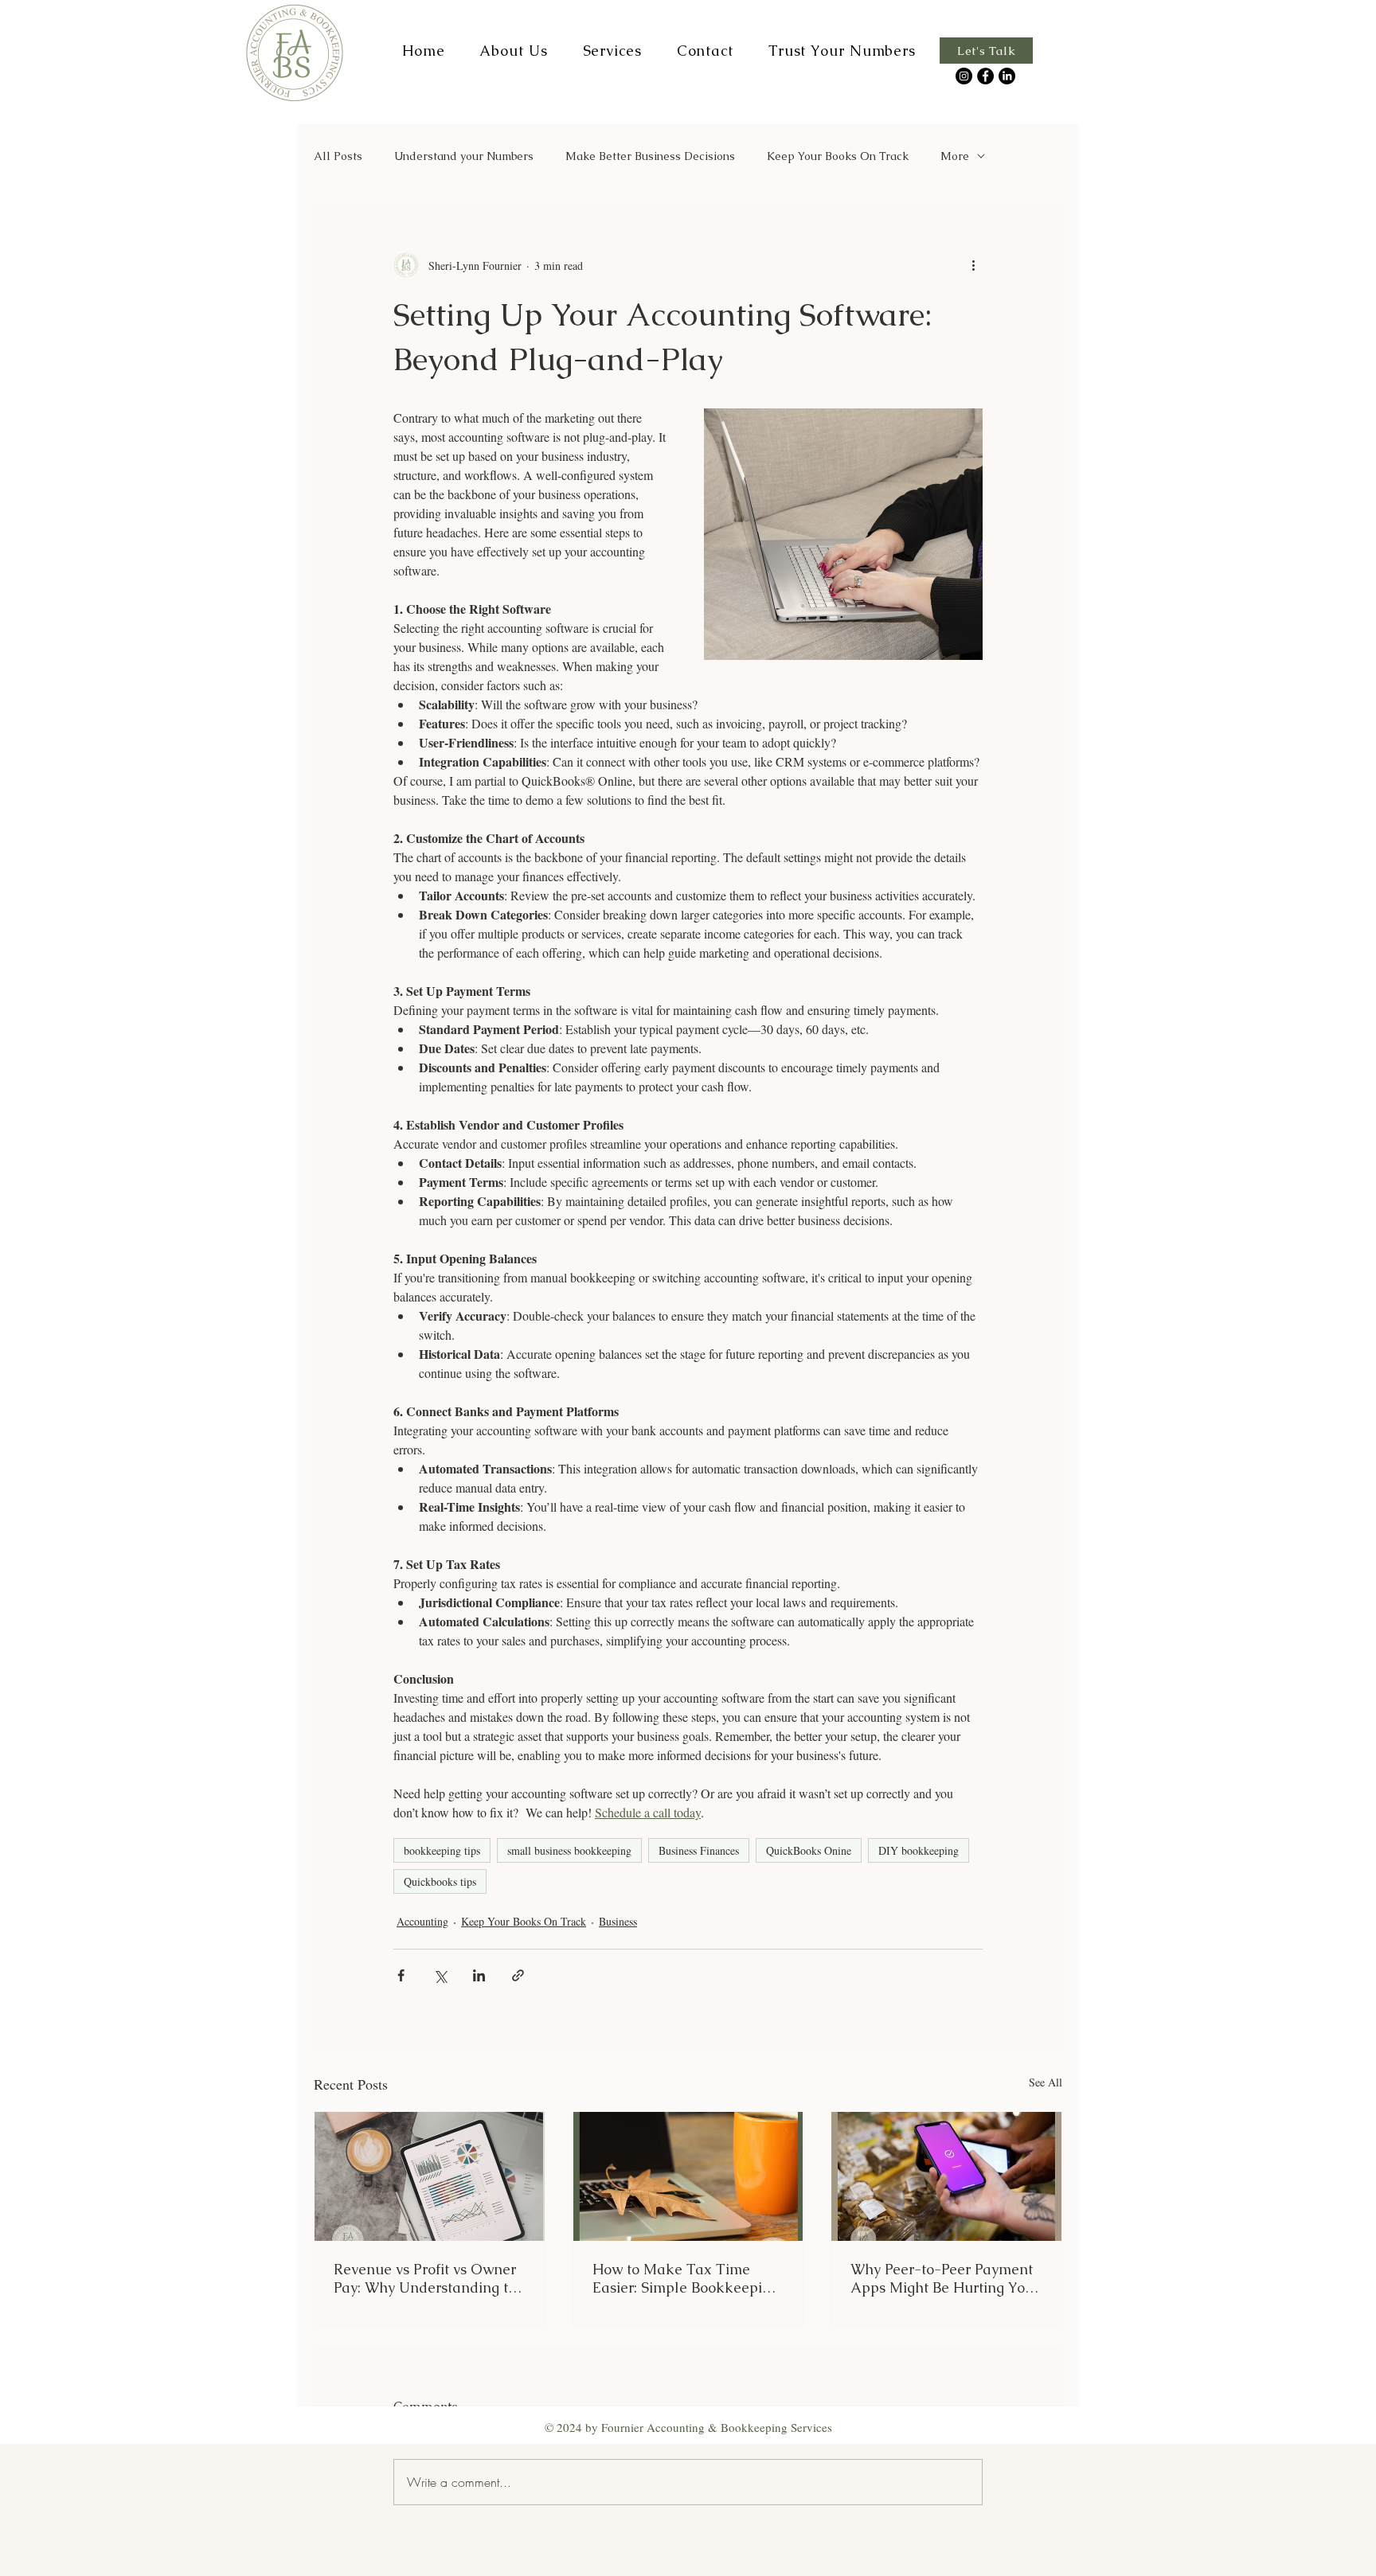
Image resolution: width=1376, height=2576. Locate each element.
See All (1046, 2082)
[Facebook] (985, 76)
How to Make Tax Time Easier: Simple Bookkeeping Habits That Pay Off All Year (686, 2278)
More (955, 156)
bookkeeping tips (442, 1850)
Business (618, 1921)
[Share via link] (518, 1975)
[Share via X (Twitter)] (440, 1975)
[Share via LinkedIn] (479, 1975)
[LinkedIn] (1007, 76)
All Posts (338, 156)
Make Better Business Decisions (650, 156)
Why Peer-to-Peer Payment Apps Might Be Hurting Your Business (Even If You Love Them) (945, 2278)
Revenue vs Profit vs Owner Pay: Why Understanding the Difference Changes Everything (429, 2278)
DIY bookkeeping (919, 1850)
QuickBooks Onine (809, 1850)
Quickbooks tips (440, 1881)
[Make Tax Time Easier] (688, 2176)
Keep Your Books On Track (838, 156)
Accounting (422, 1921)
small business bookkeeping (569, 1850)
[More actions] (973, 265)
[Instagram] (964, 76)
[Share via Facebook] (401, 1975)
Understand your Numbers (464, 156)
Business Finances (699, 1850)
